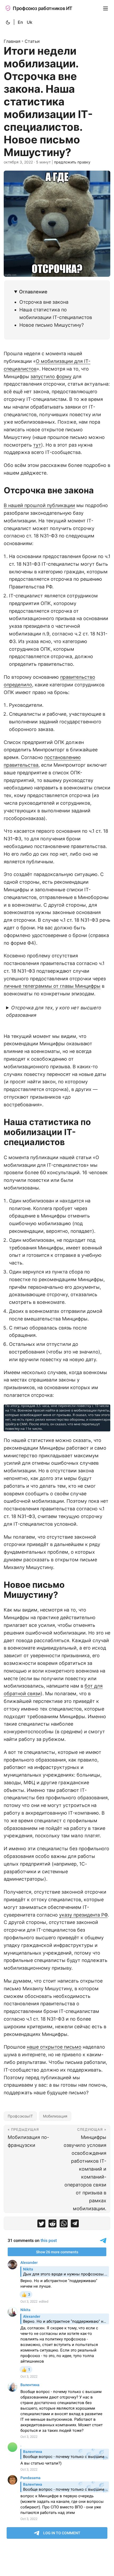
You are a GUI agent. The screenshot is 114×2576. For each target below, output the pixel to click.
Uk (30, 22)
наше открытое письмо (54, 2047)
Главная (12, 41)
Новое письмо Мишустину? (52, 325)
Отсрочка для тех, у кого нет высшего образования (54, 1011)
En (20, 22)
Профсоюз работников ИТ (43, 8)
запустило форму (51, 376)
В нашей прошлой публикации (39, 505)
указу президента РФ (83, 1915)
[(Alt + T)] (8, 22)
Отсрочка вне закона (44, 302)
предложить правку (72, 162)
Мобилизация (55, 2116)
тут (37, 445)
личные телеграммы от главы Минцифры (52, 986)
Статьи (32, 41)
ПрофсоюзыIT (20, 2116)
